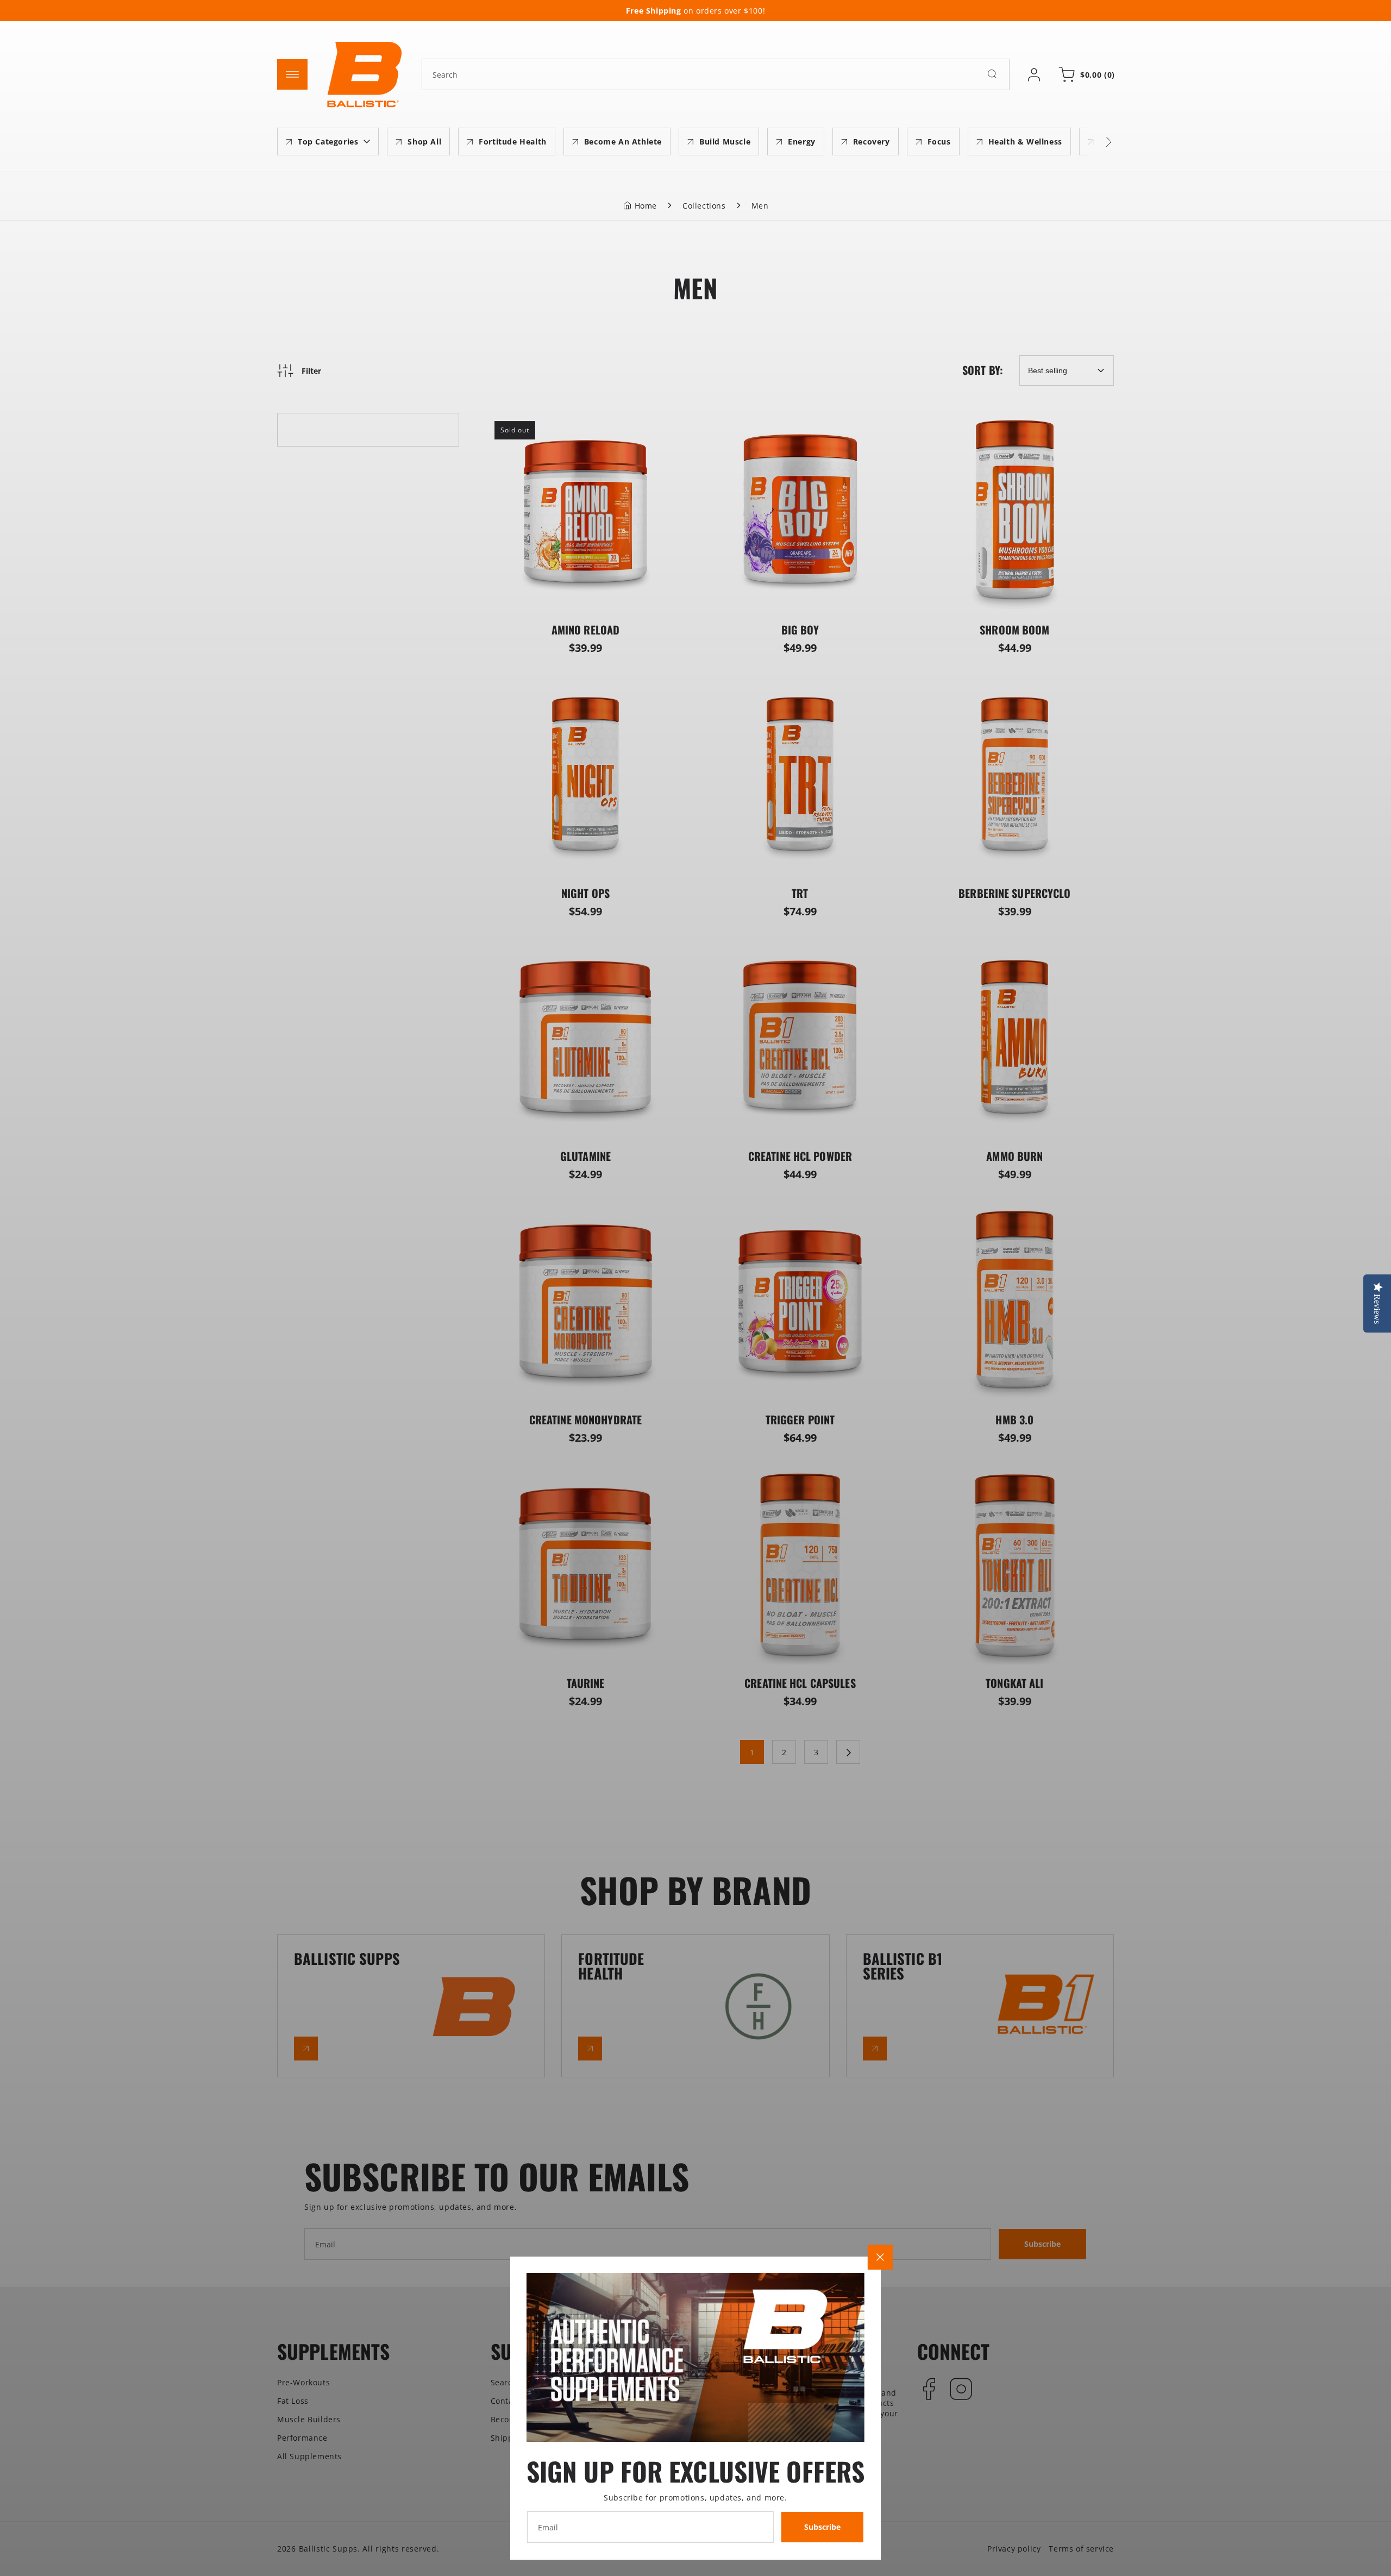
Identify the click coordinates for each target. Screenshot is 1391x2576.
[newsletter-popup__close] (880, 2257)
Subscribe (822, 2527)
